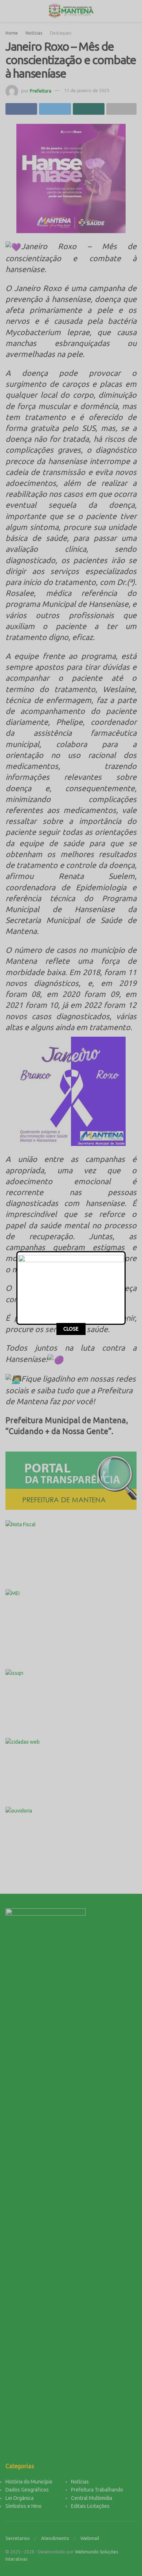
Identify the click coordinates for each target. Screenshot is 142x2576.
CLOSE (71, 1329)
